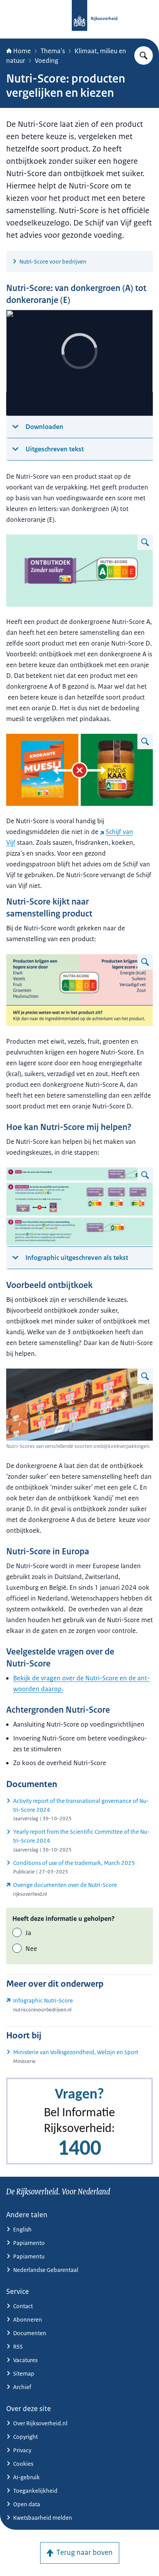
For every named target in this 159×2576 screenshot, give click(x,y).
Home (22, 51)
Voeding (47, 61)
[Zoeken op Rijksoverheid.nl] (144, 55)
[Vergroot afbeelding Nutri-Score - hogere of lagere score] (145, 962)
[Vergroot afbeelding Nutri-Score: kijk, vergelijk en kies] (145, 1175)
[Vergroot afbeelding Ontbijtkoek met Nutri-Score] (145, 1376)
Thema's (53, 51)
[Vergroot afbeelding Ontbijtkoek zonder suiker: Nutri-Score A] (145, 542)
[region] (79, 363)
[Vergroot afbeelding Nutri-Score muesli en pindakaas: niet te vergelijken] (145, 742)
